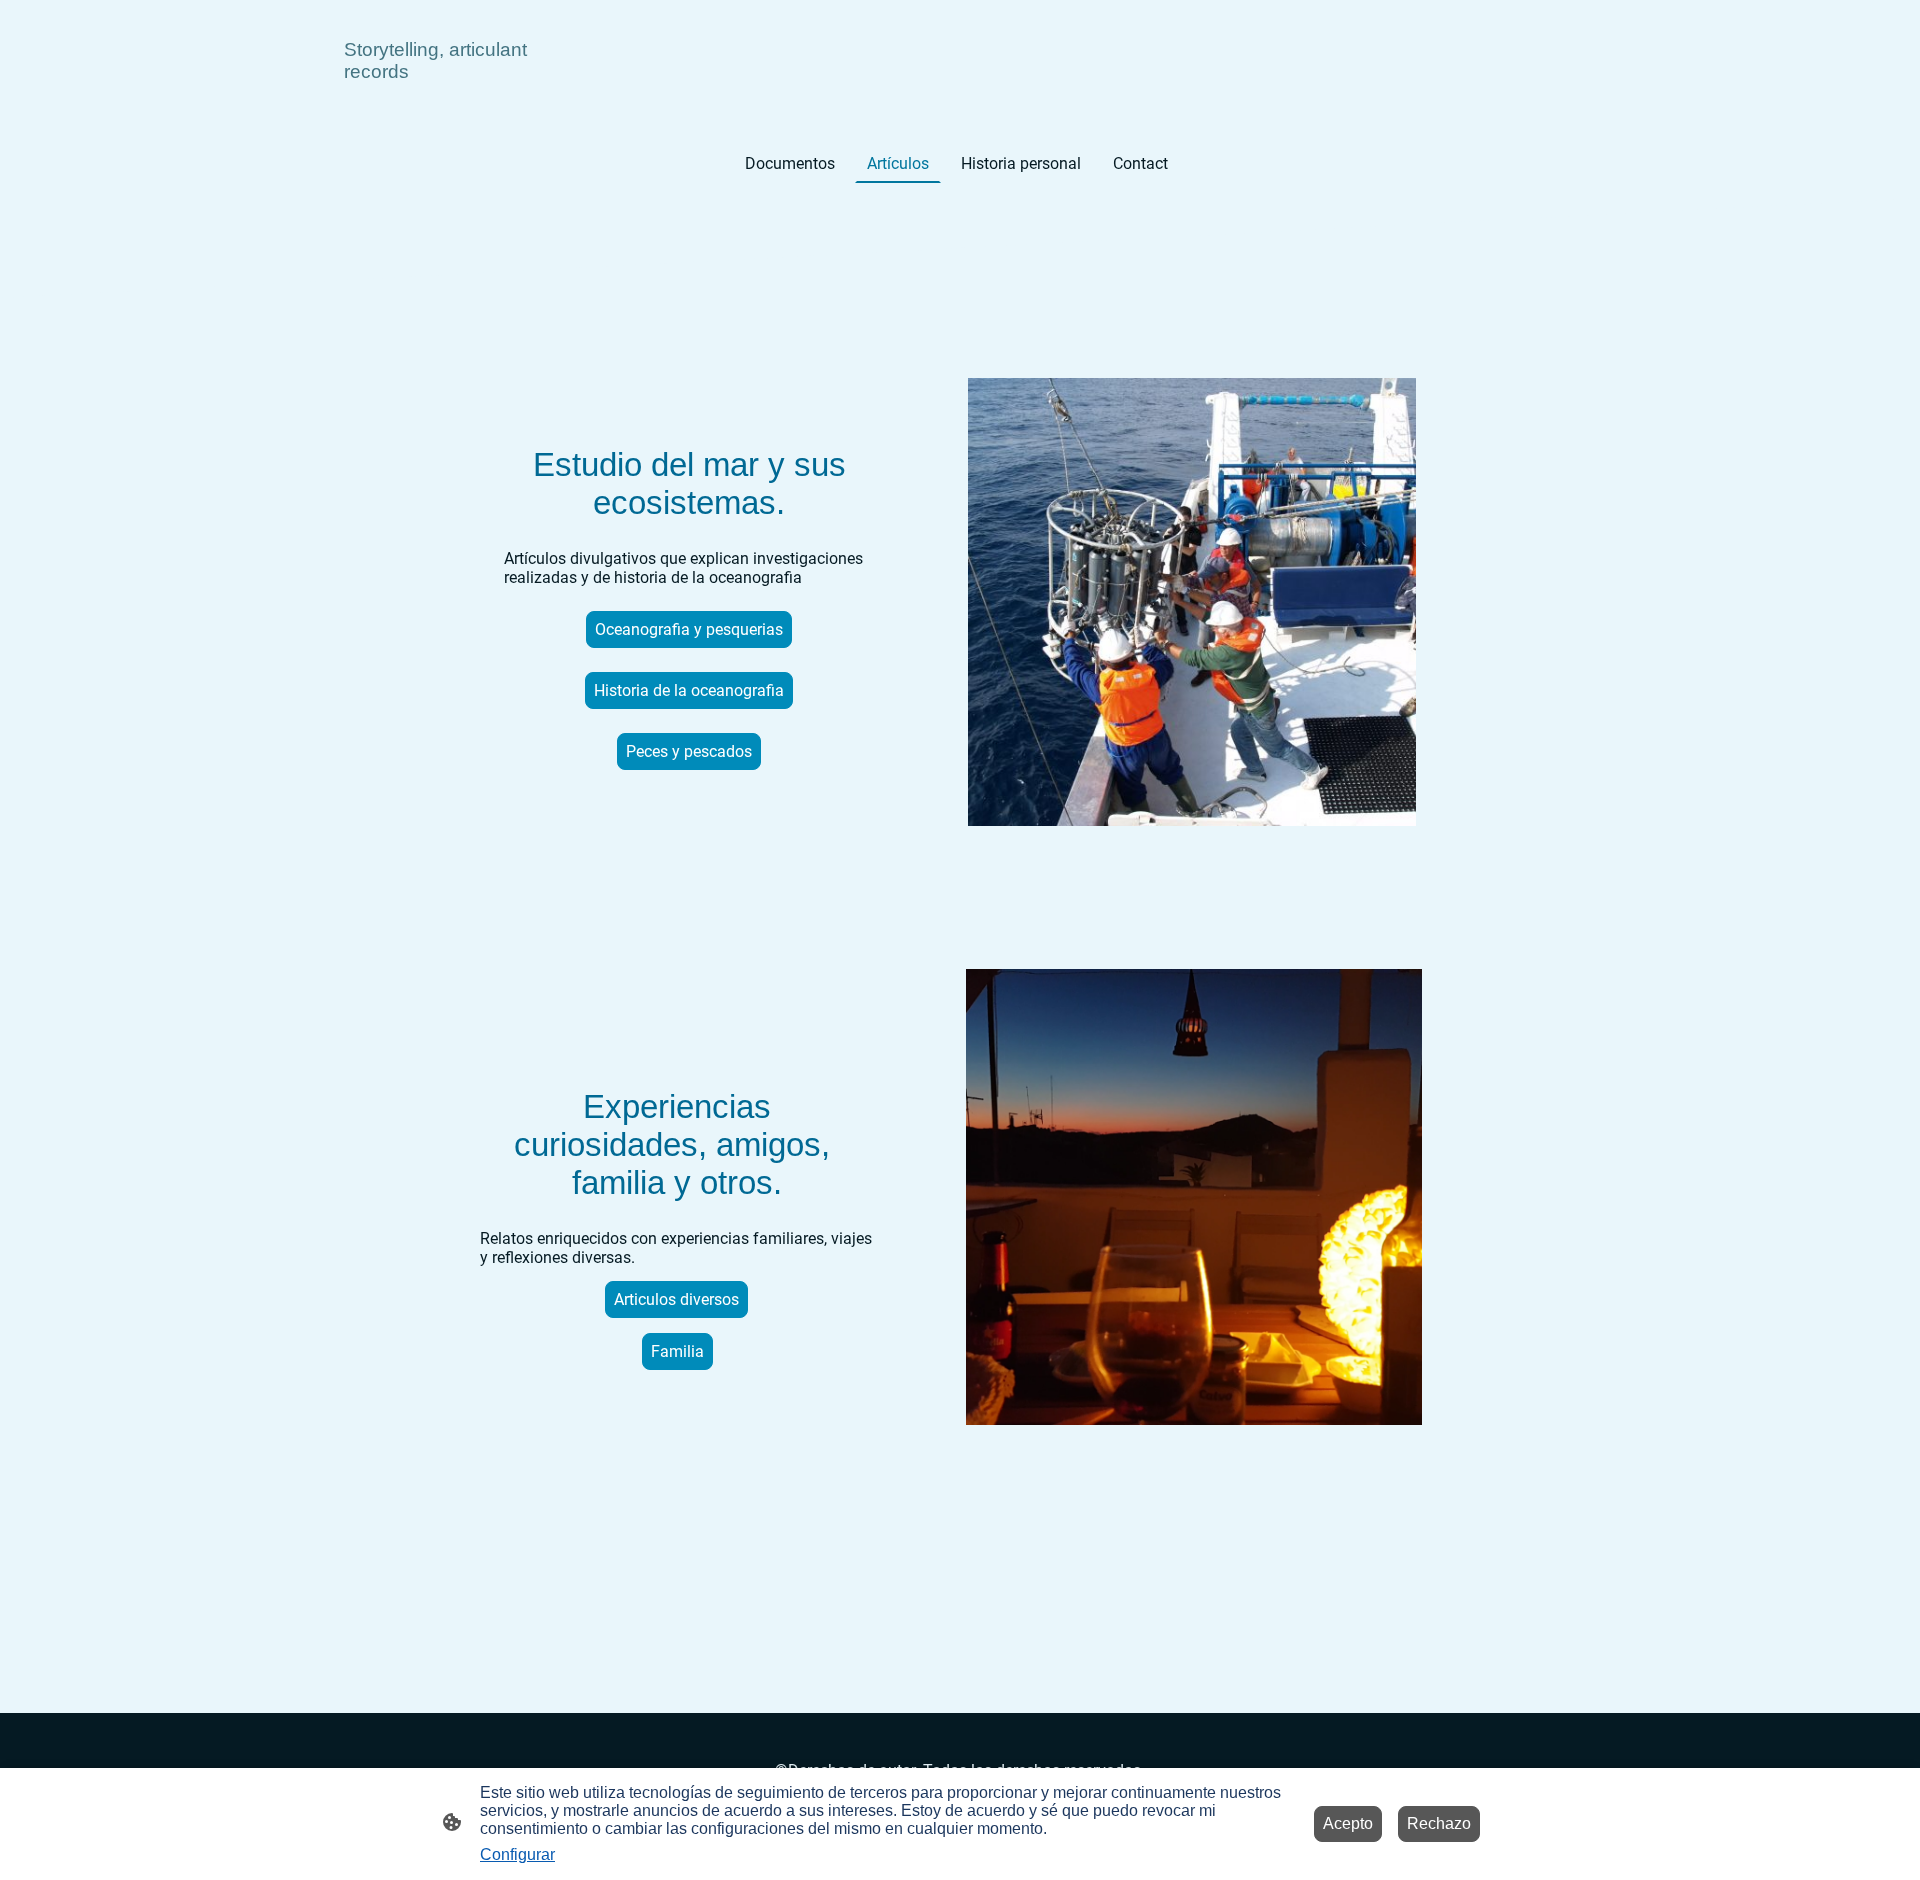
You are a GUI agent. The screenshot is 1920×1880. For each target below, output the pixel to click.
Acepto (1348, 1823)
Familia (677, 1351)
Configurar (517, 1854)
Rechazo (1439, 1823)
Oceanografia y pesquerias (689, 629)
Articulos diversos (676, 1299)
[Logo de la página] (440, 102)
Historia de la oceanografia (689, 690)
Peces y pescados (689, 751)
